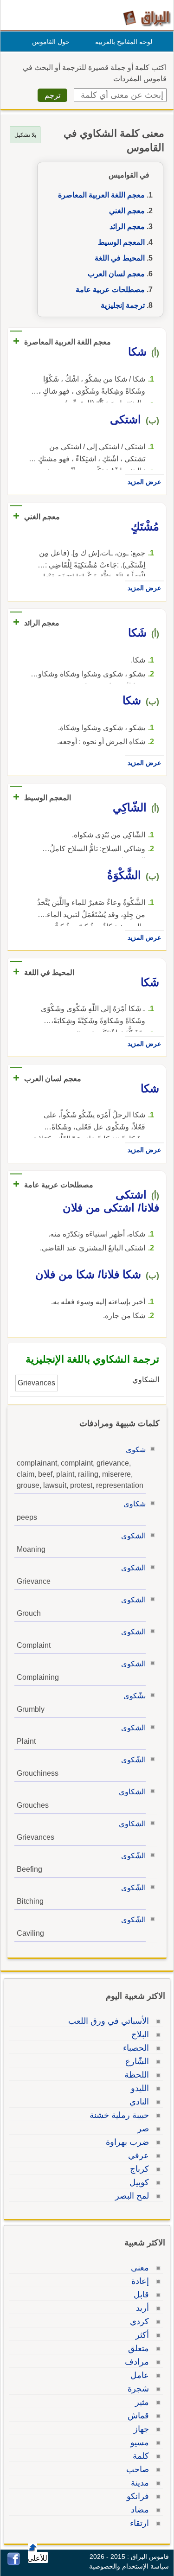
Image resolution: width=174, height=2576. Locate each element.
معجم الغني (127, 211)
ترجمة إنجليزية (123, 305)
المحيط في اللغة (120, 258)
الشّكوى (133, 1760)
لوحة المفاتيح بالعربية (124, 42)
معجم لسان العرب (116, 274)
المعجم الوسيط (121, 242)
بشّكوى (135, 1696)
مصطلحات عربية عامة (110, 290)
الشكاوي (132, 1792)
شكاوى (135, 1504)
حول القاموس (51, 42)
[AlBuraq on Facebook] (14, 2563)
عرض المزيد (144, 482)
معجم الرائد (127, 226)
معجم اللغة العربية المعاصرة (101, 195)
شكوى (136, 1450)
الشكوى (133, 1536)
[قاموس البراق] (147, 18)
